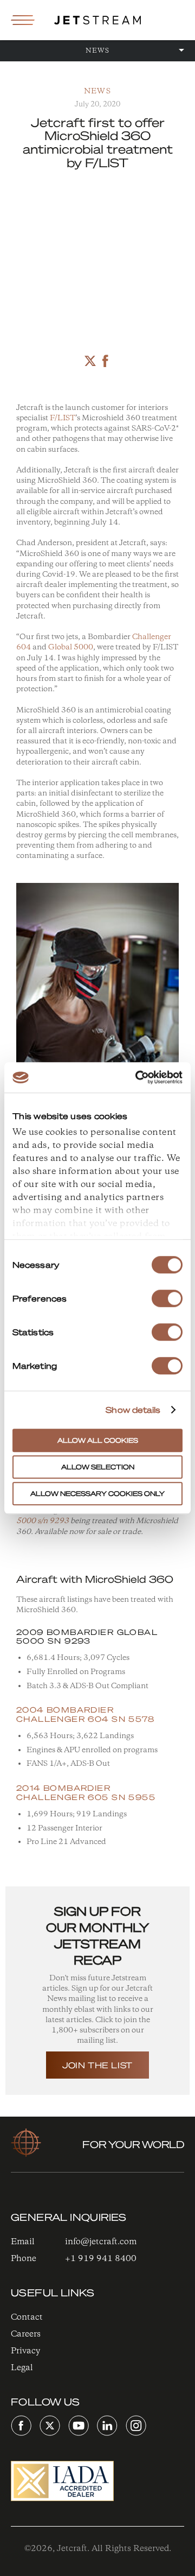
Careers (26, 2334)
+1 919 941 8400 (101, 2259)
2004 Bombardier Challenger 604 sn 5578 (85, 1714)
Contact (27, 2317)
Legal (22, 2368)
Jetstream (97, 20)
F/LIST (63, 418)
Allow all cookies (98, 1440)
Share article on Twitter (90, 361)
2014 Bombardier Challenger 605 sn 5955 (86, 1792)
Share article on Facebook (105, 361)
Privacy (25, 2351)
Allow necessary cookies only (97, 1494)
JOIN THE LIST (97, 2065)
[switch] (167, 1298)
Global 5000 (71, 648)
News (97, 91)
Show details (133, 1410)
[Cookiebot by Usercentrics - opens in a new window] (138, 1077)
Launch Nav (23, 20)
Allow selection (98, 1467)
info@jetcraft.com (101, 2242)
